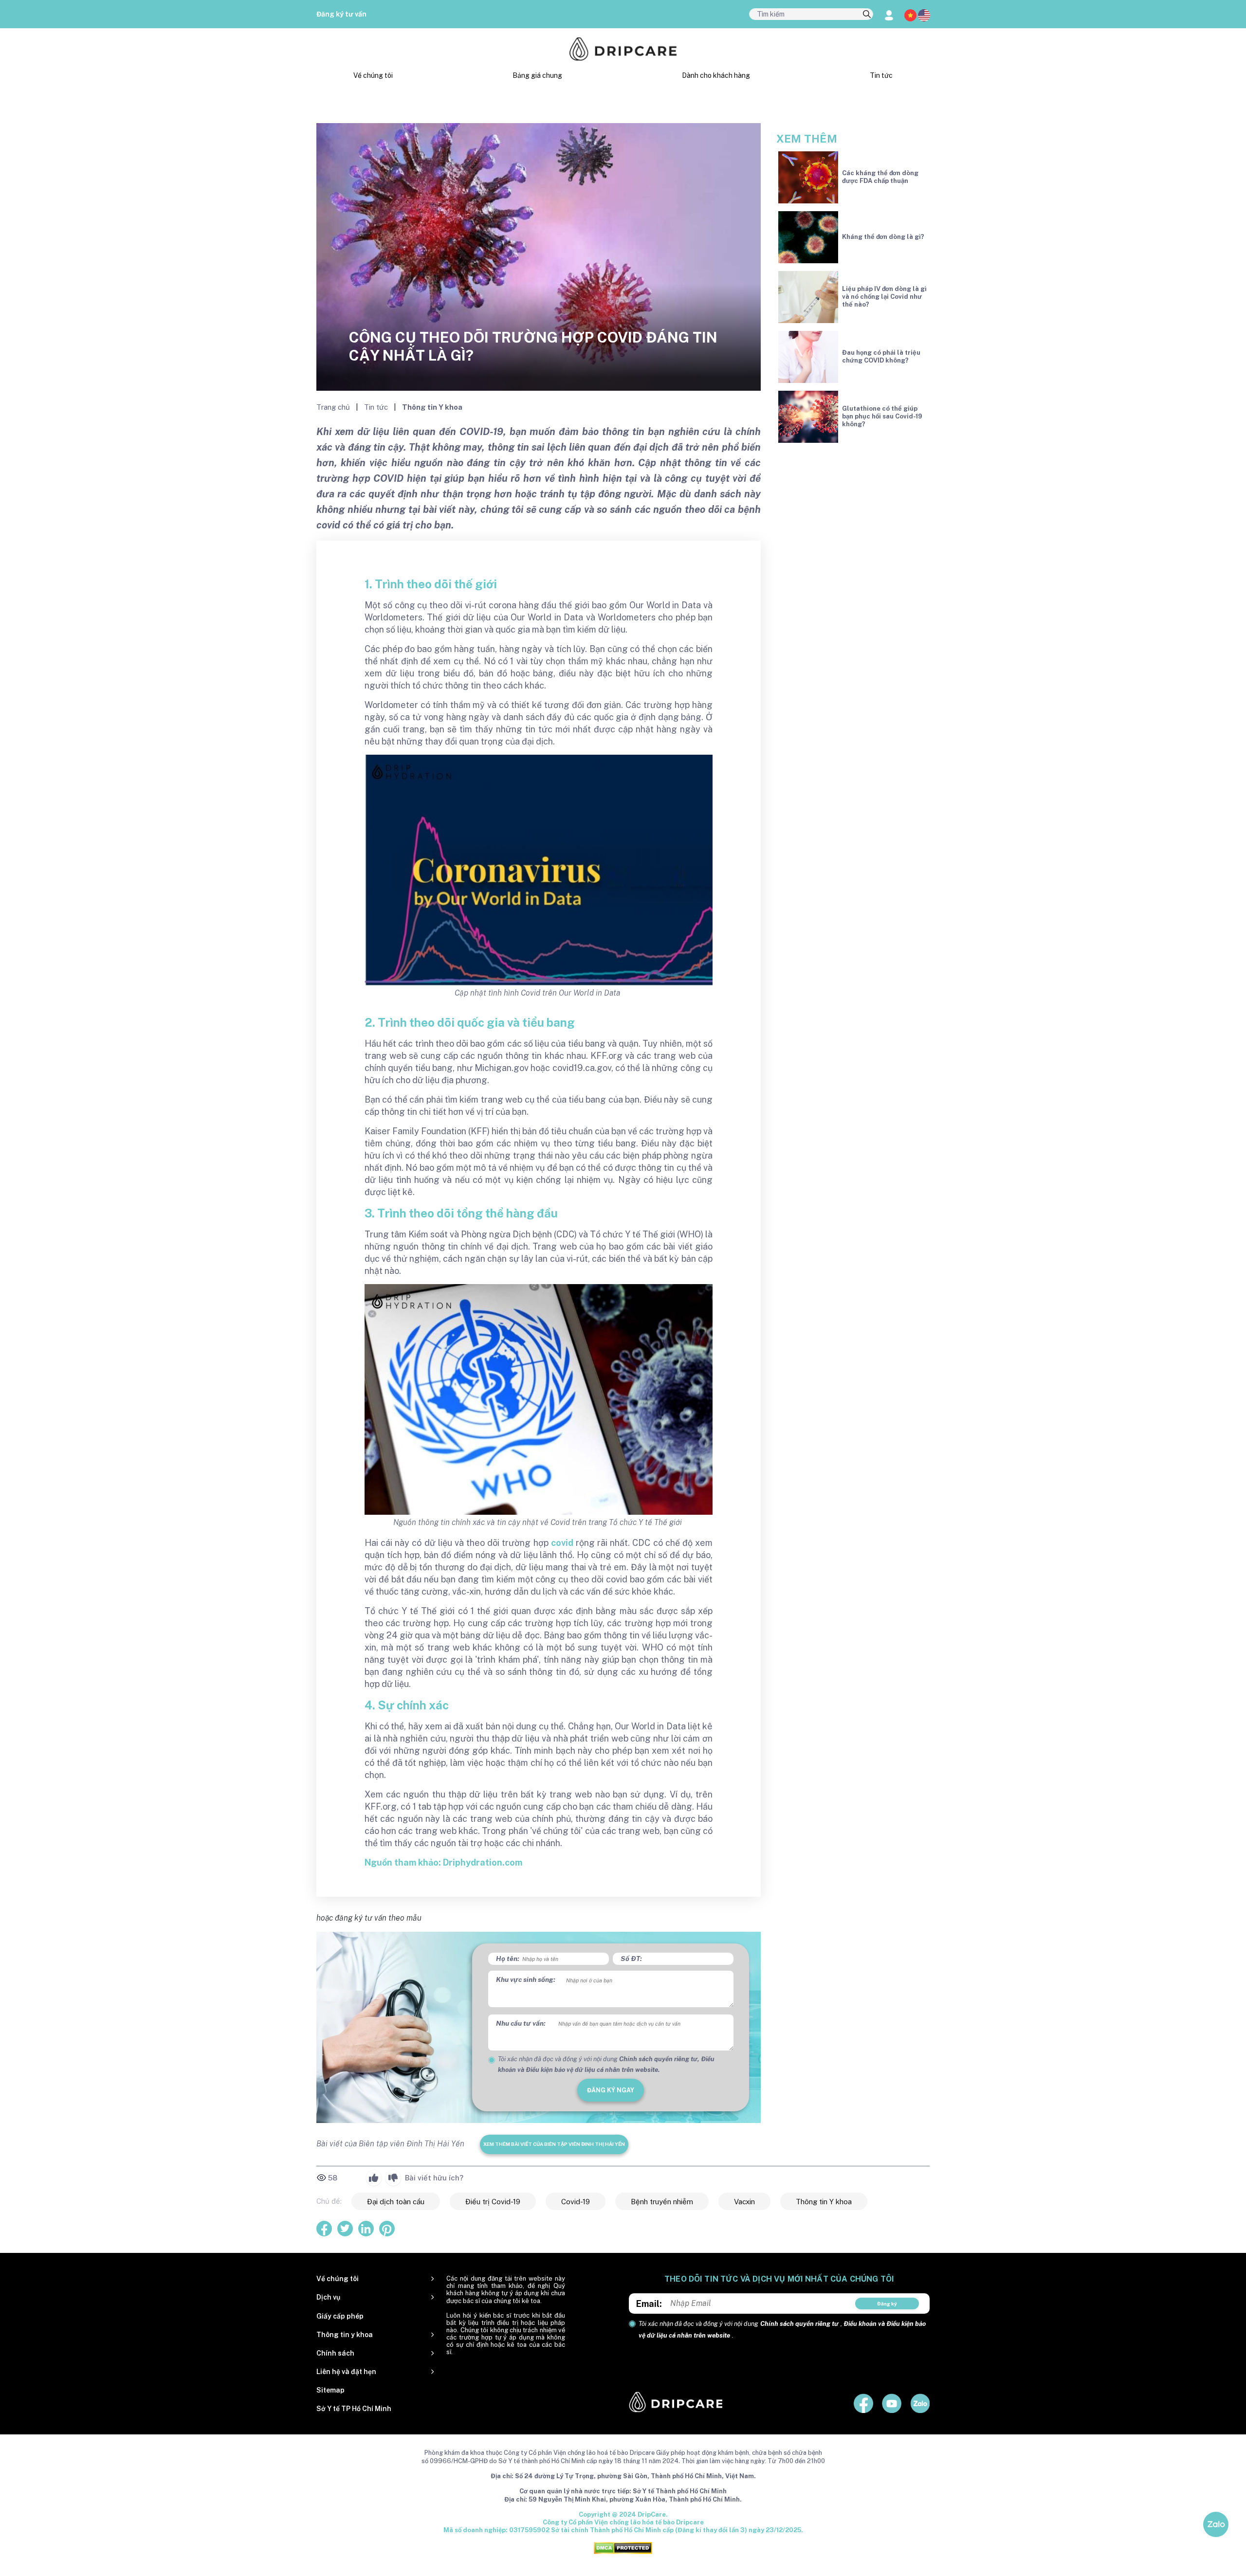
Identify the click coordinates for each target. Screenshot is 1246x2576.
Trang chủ (334, 407)
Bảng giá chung (537, 75)
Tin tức (881, 75)
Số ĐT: (631, 1959)
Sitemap (330, 2390)
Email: (649, 2304)
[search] (867, 15)
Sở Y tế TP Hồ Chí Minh (354, 2409)
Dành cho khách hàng (716, 75)
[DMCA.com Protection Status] (623, 2547)
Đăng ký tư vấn (341, 14)
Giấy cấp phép (340, 2316)
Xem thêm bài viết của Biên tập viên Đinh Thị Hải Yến (554, 2144)
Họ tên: (508, 1959)
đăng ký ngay (611, 2090)
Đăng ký (887, 2304)
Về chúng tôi (373, 75)
